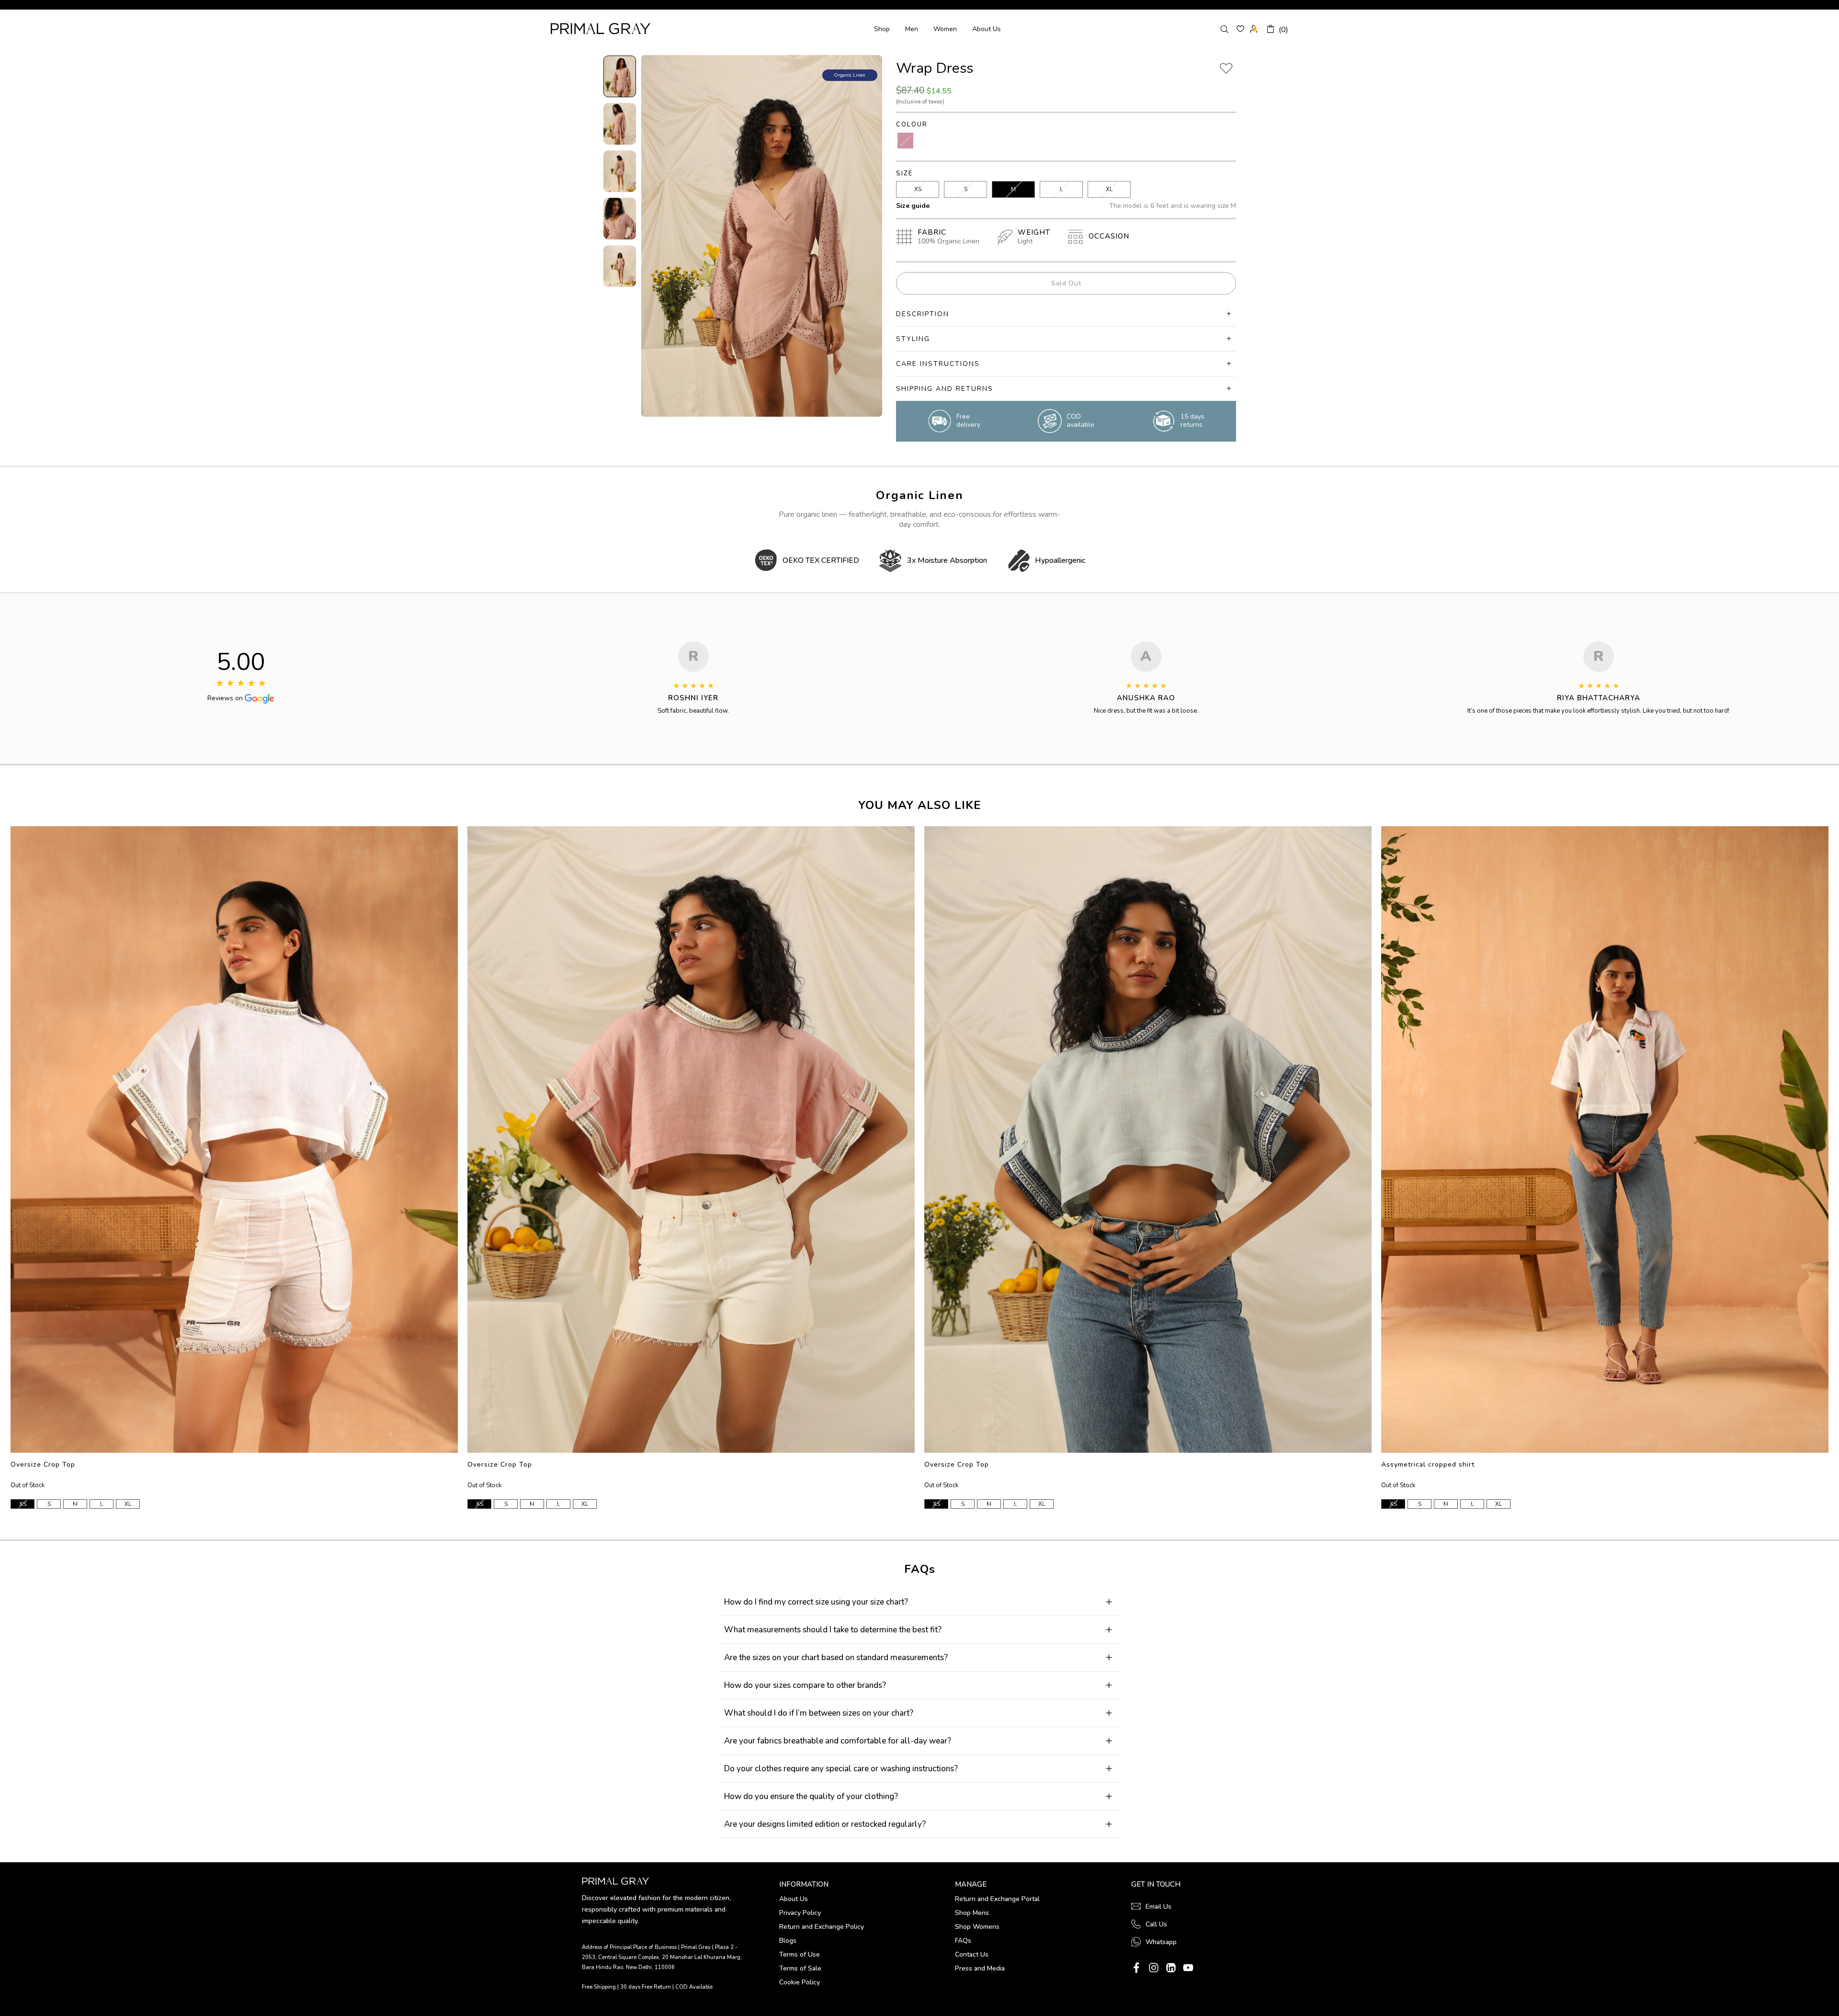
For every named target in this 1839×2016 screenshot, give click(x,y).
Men (912, 29)
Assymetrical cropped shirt (1428, 1464)
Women (945, 29)
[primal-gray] (1240, 29)
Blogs (788, 1941)
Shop (882, 29)
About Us (987, 29)
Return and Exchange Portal (997, 1899)
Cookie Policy (800, 1982)
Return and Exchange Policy (822, 1927)
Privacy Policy (800, 1913)
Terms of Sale (800, 1968)
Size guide (913, 206)
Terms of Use (800, 1954)
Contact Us (972, 1954)
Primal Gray (601, 28)
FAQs (963, 1941)
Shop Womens (977, 1927)
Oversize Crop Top (43, 1464)
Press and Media (980, 1968)
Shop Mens (972, 1913)
